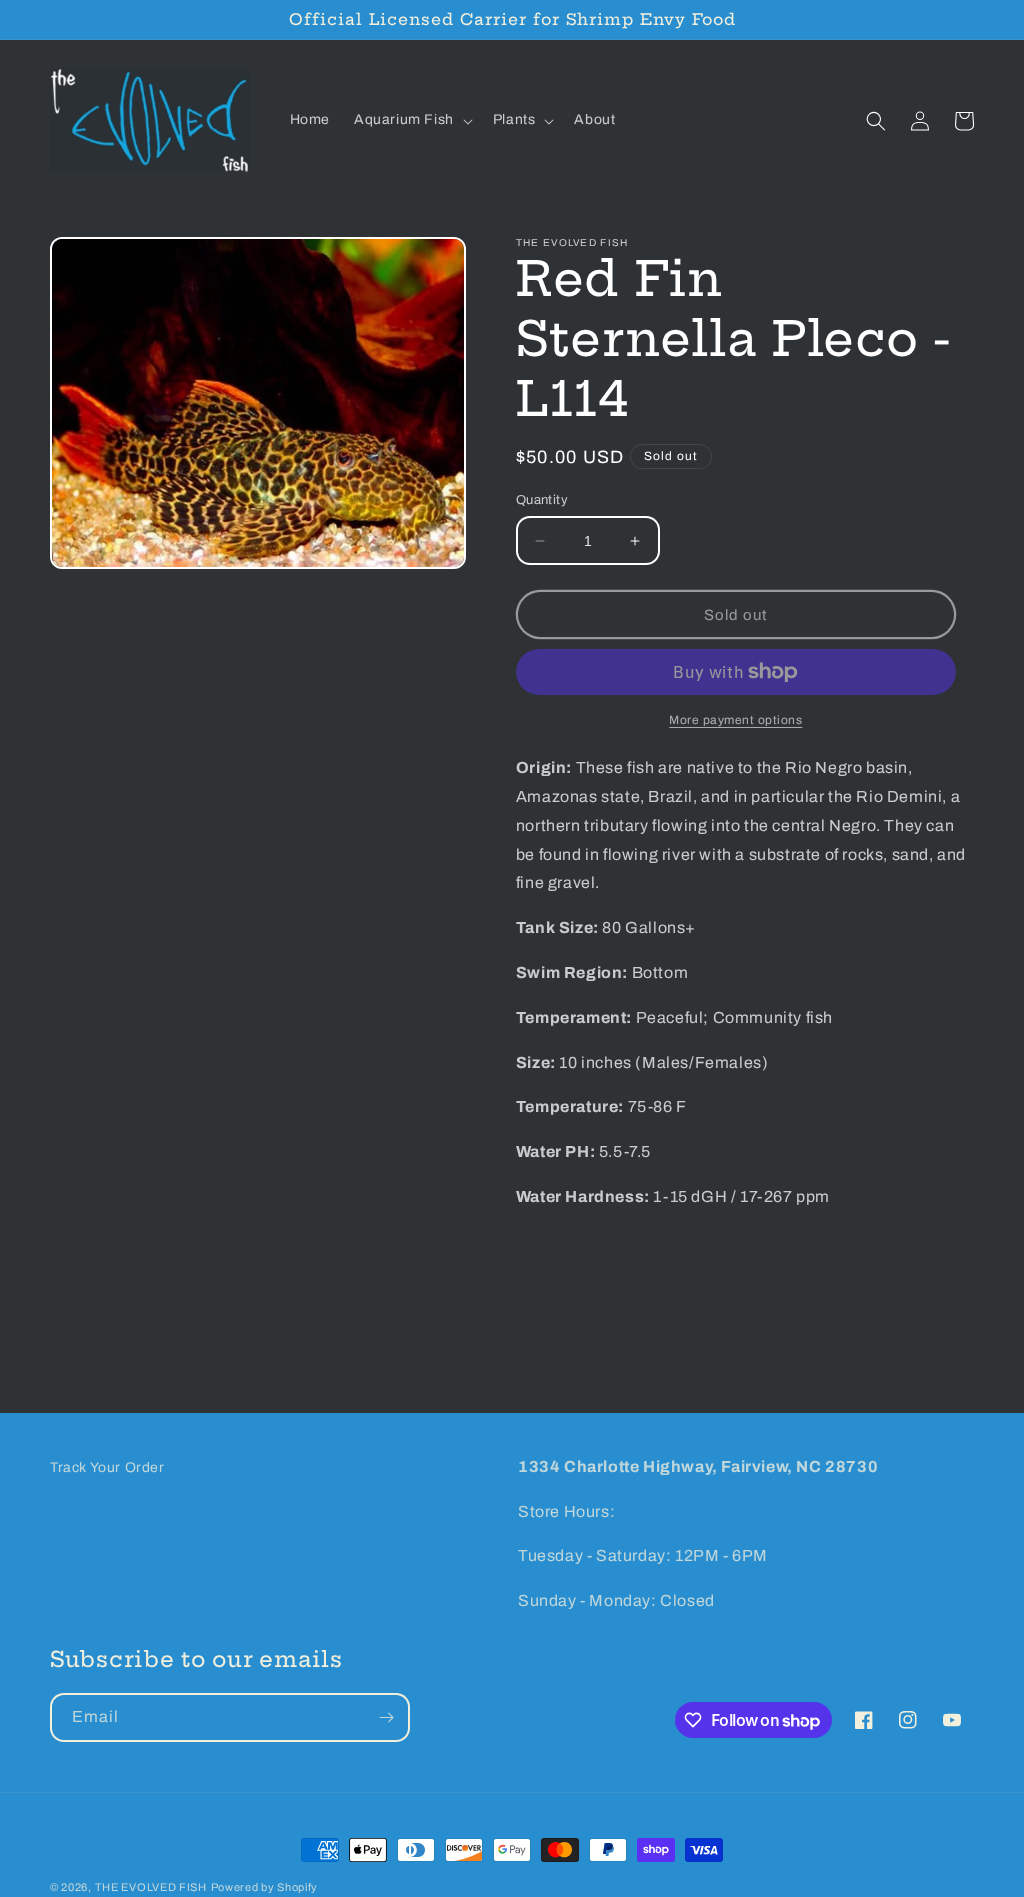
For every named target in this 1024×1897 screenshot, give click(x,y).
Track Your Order (107, 1467)
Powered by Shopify (265, 1887)
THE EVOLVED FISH (151, 1887)
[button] (411, 120)
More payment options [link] (735, 720)
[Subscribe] (386, 1717)
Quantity (542, 500)
